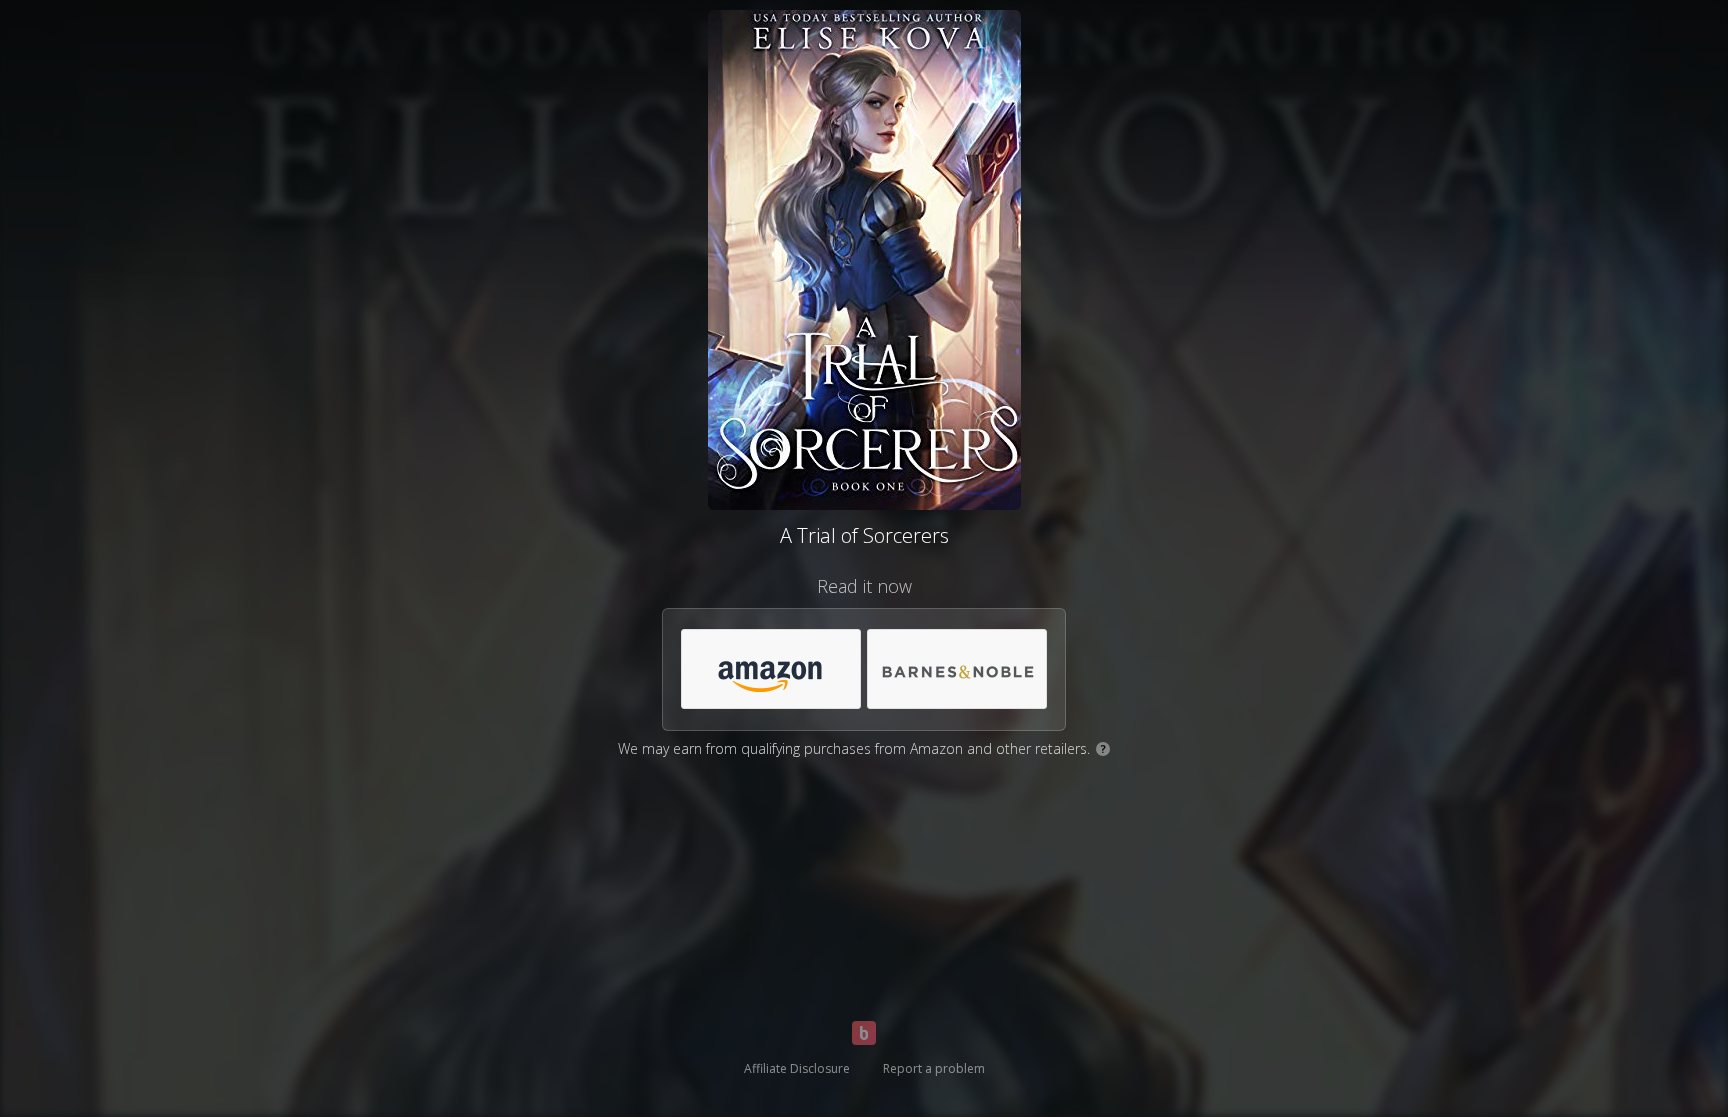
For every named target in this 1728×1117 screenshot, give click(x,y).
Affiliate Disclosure (797, 1068)
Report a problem (934, 1068)
